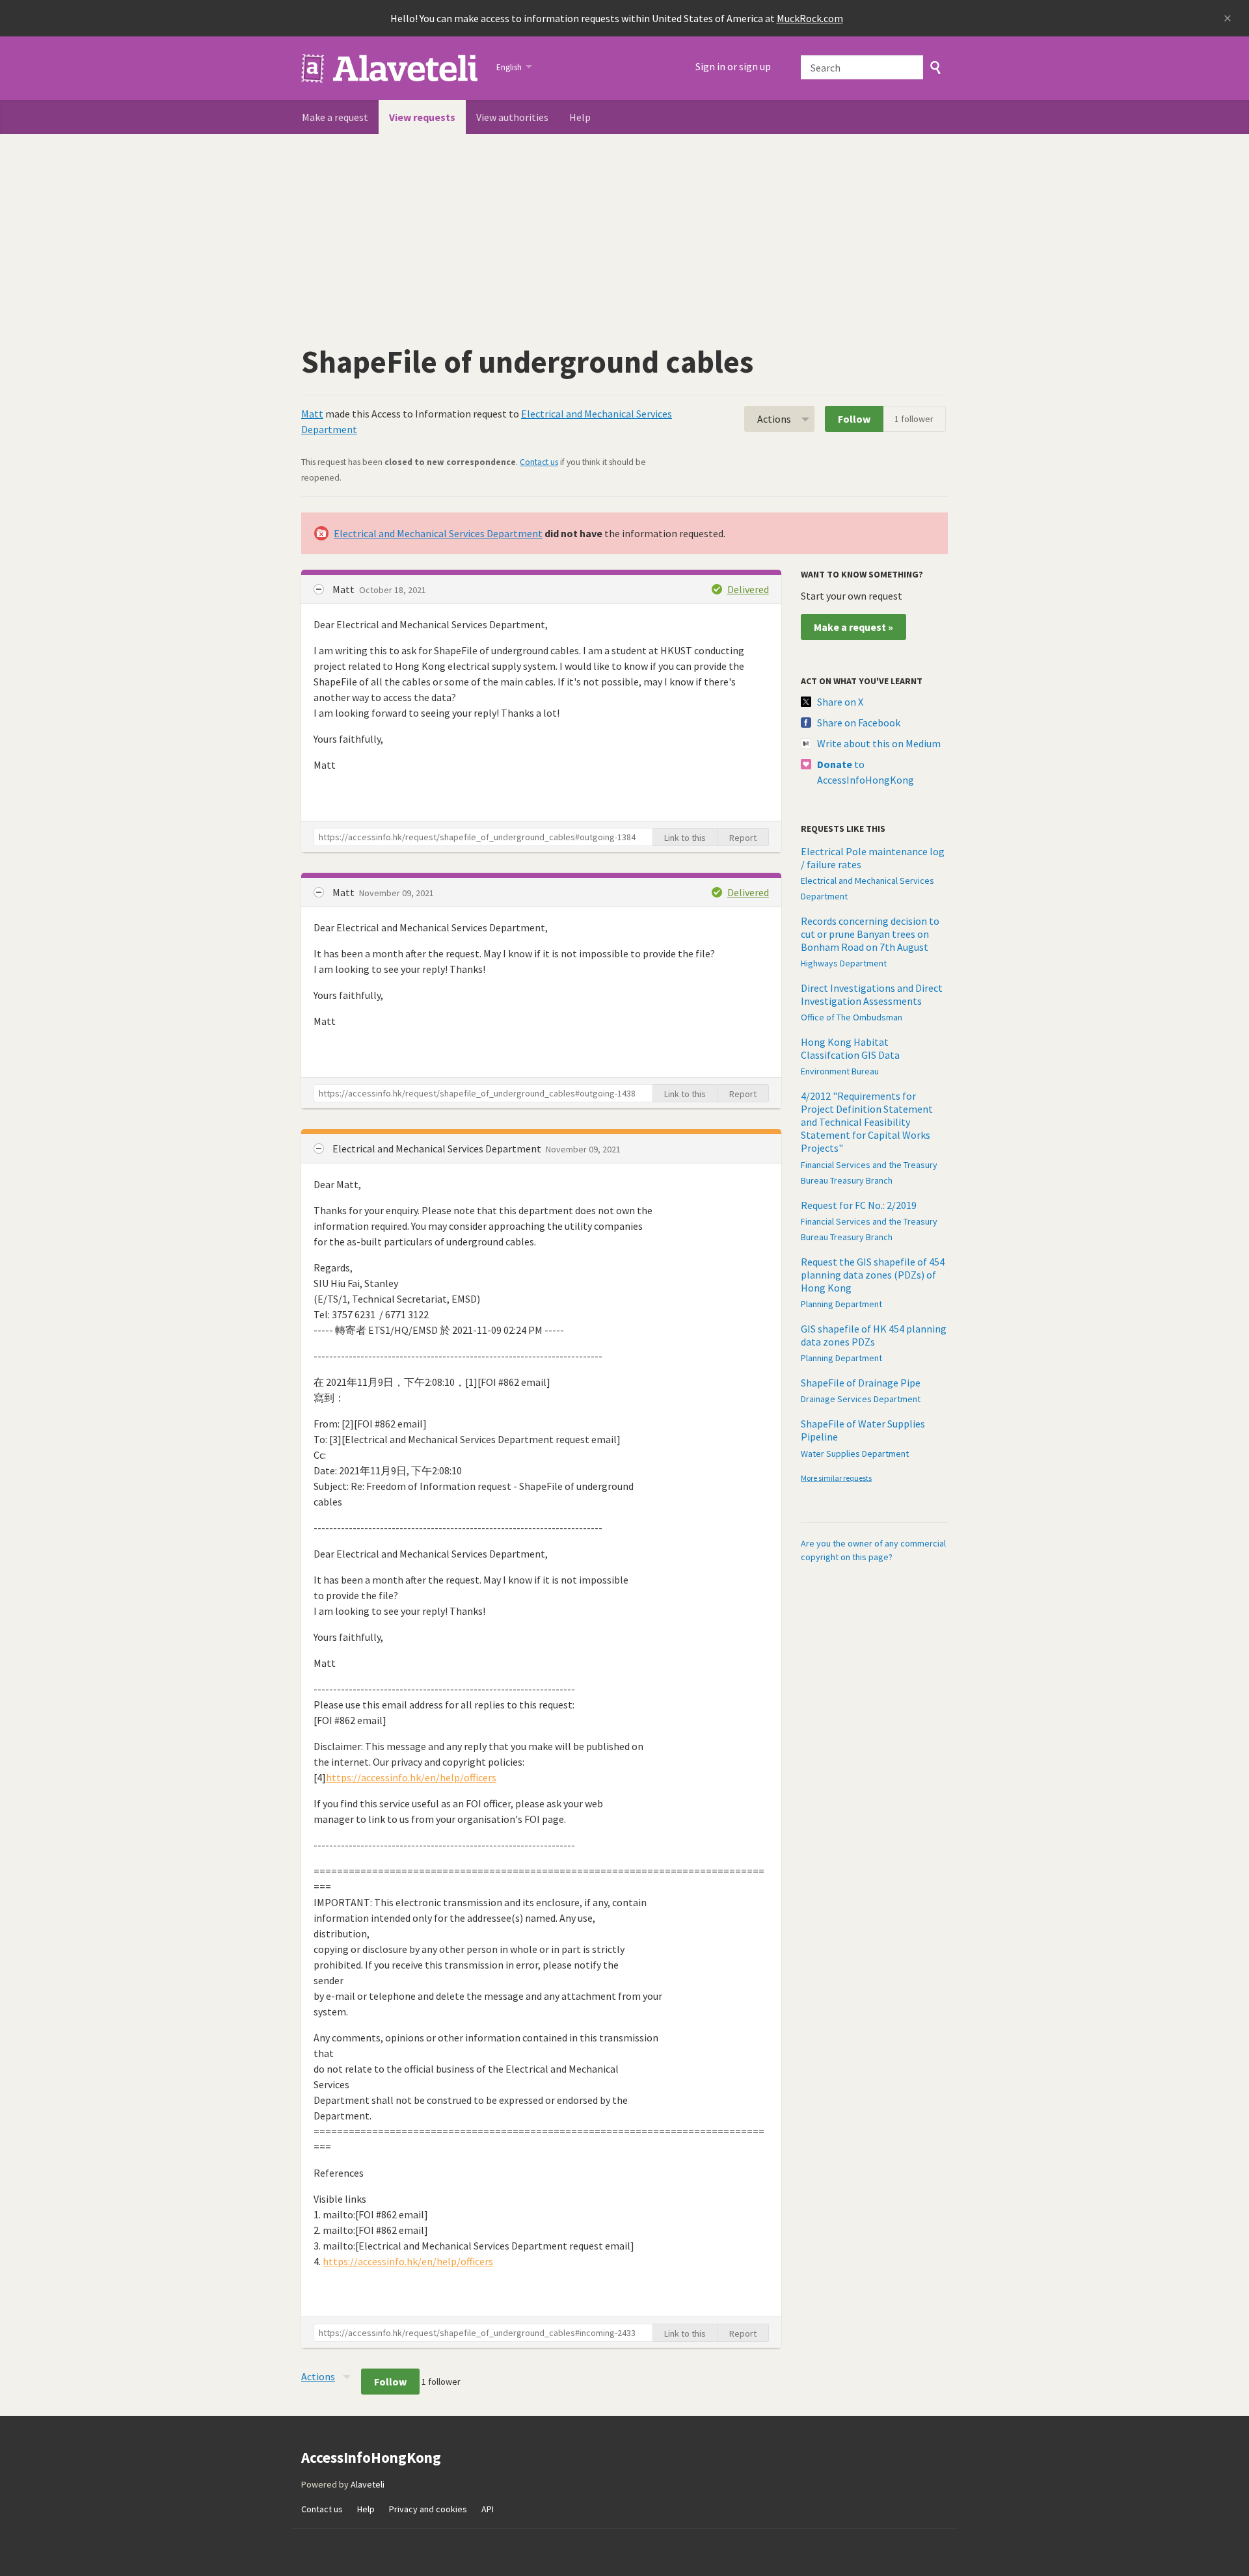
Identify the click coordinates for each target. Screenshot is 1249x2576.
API (488, 2509)
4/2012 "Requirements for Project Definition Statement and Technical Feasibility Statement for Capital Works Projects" (867, 1122)
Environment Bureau (840, 1071)
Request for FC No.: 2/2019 (859, 1205)
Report (743, 838)
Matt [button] (344, 589)
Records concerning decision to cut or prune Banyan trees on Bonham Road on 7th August (870, 934)
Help (580, 117)
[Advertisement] (624, 232)
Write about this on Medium (879, 743)
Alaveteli (368, 2484)
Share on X (840, 702)
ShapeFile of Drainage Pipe (861, 1383)
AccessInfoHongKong (391, 68)
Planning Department (841, 1304)
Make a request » (853, 627)
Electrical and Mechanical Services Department (438, 533)
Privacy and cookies (428, 2509)
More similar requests (836, 1478)
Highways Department (844, 963)
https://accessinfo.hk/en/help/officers (411, 1777)
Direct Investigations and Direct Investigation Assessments (872, 994)
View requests (422, 117)
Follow (854, 419)
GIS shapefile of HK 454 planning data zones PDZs (874, 1335)
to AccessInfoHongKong (866, 772)
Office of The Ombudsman (852, 1017)
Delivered (748, 589)
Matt (312, 414)
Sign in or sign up (733, 66)
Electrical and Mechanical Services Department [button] (438, 1149)
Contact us (539, 462)
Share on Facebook (859, 723)
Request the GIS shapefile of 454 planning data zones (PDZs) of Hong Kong (873, 1275)
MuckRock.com (810, 18)
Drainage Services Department (861, 1399)
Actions (774, 419)
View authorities (512, 117)
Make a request (335, 117)
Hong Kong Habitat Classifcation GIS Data (850, 1048)
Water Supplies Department (855, 1454)
